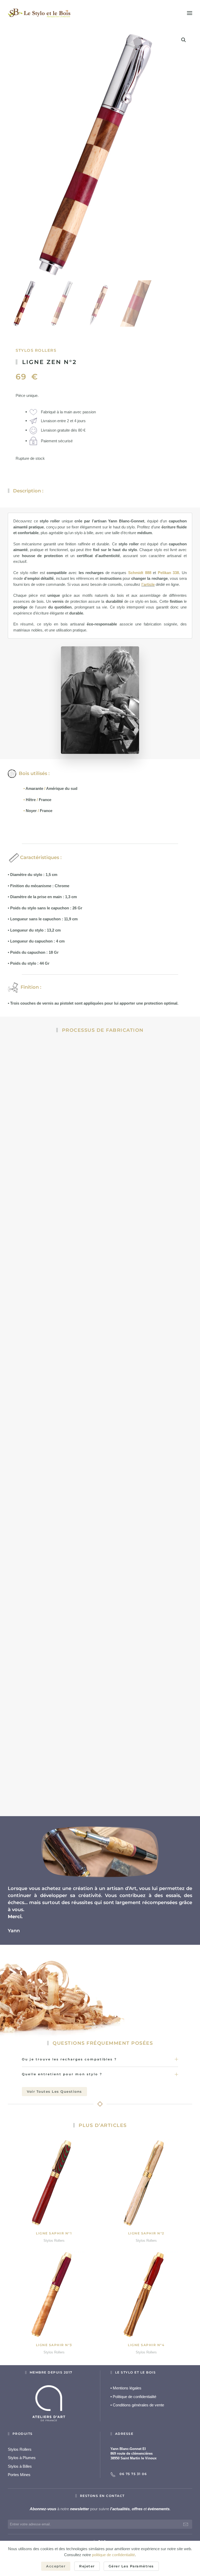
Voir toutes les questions (54, 2091)
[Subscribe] (186, 2524)
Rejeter (87, 2566)
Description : (28, 491)
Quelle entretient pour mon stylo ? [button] (62, 2074)
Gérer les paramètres (131, 2566)
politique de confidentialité (113, 2555)
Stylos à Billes (20, 2466)
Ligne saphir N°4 (146, 2345)
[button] (190, 13)
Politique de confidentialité (133, 2397)
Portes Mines (19, 2475)
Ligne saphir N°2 (146, 2233)
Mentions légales (126, 2388)
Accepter (56, 2566)
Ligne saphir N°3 (54, 2345)
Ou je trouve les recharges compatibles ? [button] (69, 2059)
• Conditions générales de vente (137, 2405)
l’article (148, 584)
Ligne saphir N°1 (54, 2233)
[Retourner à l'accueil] (39, 13)
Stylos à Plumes (22, 2458)
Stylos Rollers (36, 350)
